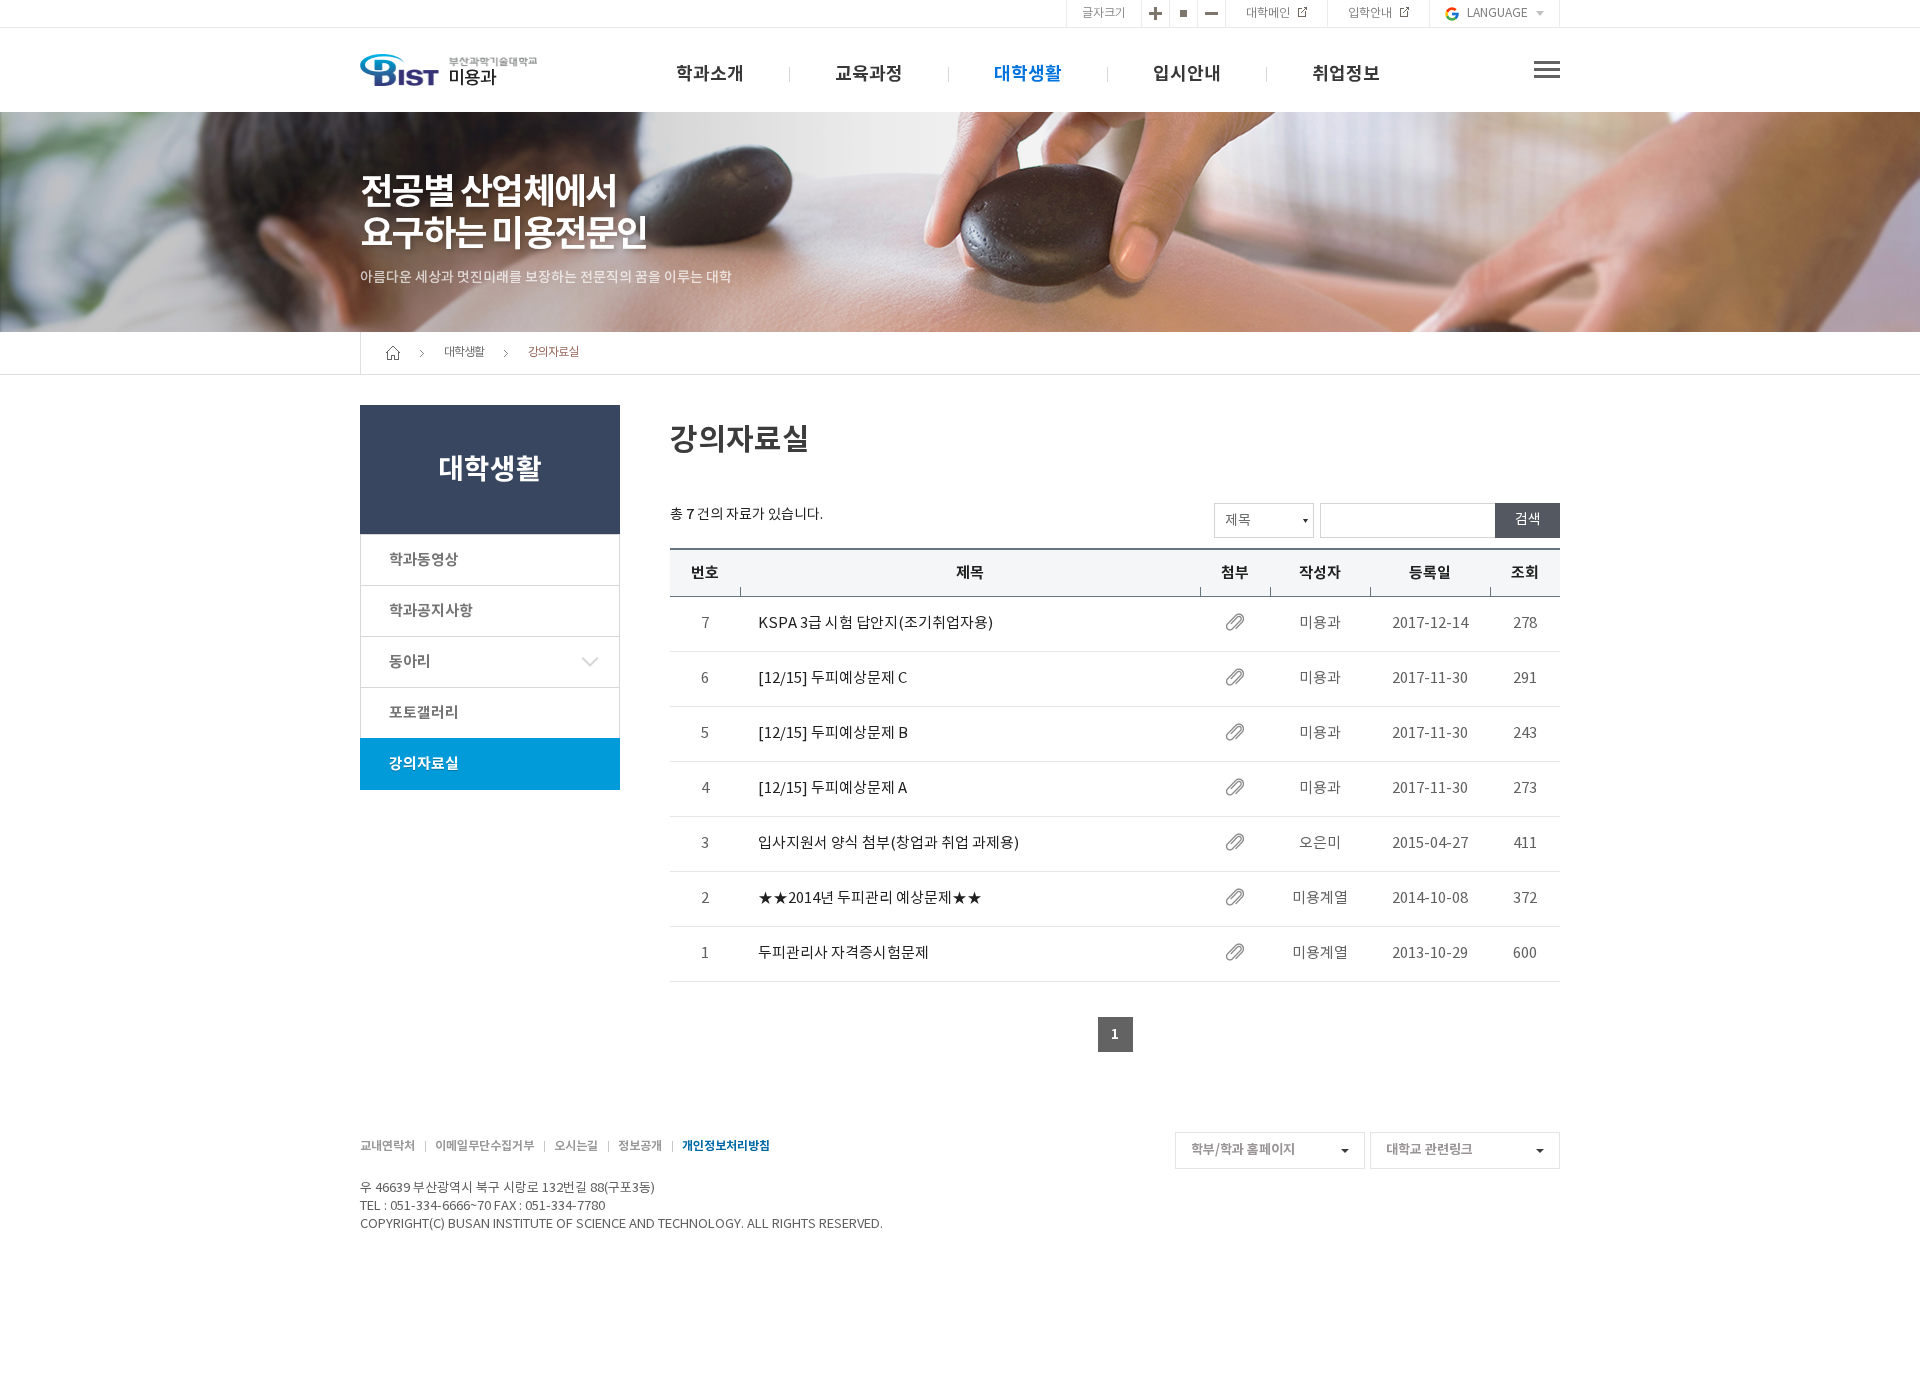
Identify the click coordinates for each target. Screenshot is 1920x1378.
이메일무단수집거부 (484, 1146)
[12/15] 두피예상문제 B (833, 733)
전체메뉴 (1547, 70)
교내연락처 (387, 1146)
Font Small (1211, 13)
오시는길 (576, 1146)
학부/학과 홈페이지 (1243, 1150)
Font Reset (1183, 13)
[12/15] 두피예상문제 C (832, 678)
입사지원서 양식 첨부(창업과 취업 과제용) (888, 843)
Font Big (1155, 13)
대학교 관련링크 (1429, 1150)
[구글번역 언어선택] (1494, 13)
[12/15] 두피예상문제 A (832, 788)
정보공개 (640, 1146)
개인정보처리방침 (726, 1146)
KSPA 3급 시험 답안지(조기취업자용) (875, 623)
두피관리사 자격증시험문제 (843, 953)
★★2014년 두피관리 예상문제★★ (870, 898)
